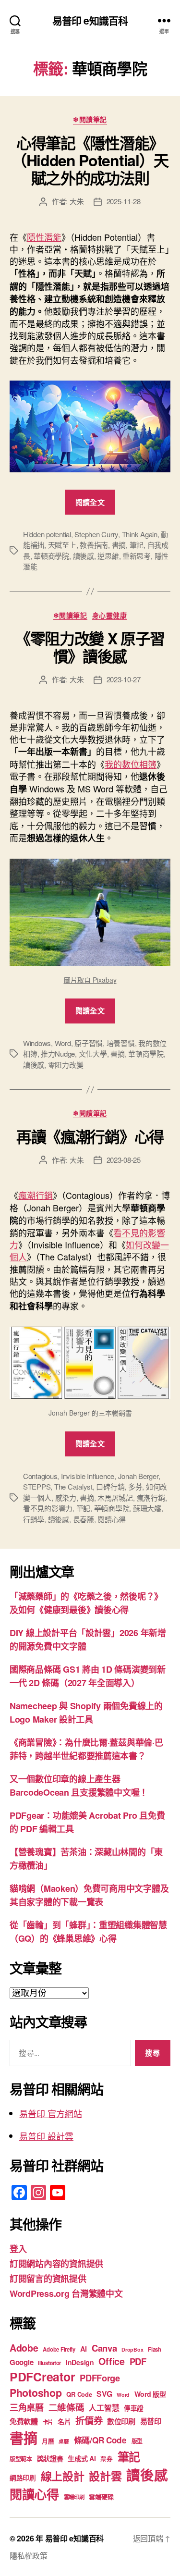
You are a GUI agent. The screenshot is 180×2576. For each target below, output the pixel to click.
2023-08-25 (124, 1160)
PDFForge (100, 2378)
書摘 (119, 545)
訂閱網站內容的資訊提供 (56, 2264)
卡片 (48, 2422)
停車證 (134, 2408)
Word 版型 (150, 2394)
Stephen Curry (96, 534)
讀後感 (84, 556)
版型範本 (21, 2459)
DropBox (132, 2349)
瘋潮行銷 (36, 1195)
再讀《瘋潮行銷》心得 (90, 1136)
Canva (104, 2348)
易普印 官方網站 (51, 2113)
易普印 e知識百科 (90, 20)
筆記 (137, 545)
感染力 (66, 1498)
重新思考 (137, 556)
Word (63, 1043)
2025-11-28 (124, 201)
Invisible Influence (88, 1476)
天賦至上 (62, 545)
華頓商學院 (51, 556)
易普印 (151, 2421)
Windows (37, 1043)
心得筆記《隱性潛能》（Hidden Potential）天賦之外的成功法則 (90, 160)
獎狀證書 (50, 2458)
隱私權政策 (29, 2556)
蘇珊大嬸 (147, 1508)
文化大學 (93, 1054)
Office (111, 2361)
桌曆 (64, 2441)
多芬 (135, 1486)
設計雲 (105, 2476)
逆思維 (108, 556)
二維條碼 (66, 2407)
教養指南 (94, 545)
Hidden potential (47, 534)
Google (21, 2362)
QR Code (79, 2394)
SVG (104, 2394)
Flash (155, 2349)
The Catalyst (73, 1486)
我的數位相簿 (131, 764)
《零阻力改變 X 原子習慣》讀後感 (90, 647)
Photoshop (36, 2393)
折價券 (89, 2420)
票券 (106, 2459)
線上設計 (63, 2476)
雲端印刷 (74, 2497)
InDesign (80, 2362)
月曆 (48, 2441)
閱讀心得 (112, 1519)
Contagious (40, 1476)
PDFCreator (42, 2377)
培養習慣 (121, 1043)
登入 (18, 2249)
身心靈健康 (110, 616)
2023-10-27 (124, 679)
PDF (138, 2361)
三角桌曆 (27, 2407)
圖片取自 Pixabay (90, 980)
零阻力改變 (66, 1065)
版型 (137, 2441)
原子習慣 (89, 1043)
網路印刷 (23, 2478)
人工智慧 (104, 2408)
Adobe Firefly (59, 2349)
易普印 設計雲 (46, 2136)
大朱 (77, 201)
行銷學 (34, 1519)
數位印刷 (121, 2421)
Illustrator (49, 2363)
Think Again (140, 534)
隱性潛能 (44, 237)
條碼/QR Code (100, 2440)
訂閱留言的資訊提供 (48, 2279)
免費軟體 (24, 2421)
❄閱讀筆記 (90, 120)
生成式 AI (82, 2458)
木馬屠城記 (115, 1498)
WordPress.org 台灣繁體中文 (66, 2293)
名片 (64, 2421)
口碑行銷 (110, 1486)
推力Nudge (58, 1054)
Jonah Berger (138, 1476)
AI (84, 2349)
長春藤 (84, 1519)
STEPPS (37, 1486)
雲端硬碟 (101, 2496)
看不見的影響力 (48, 1508)
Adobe (24, 2348)
